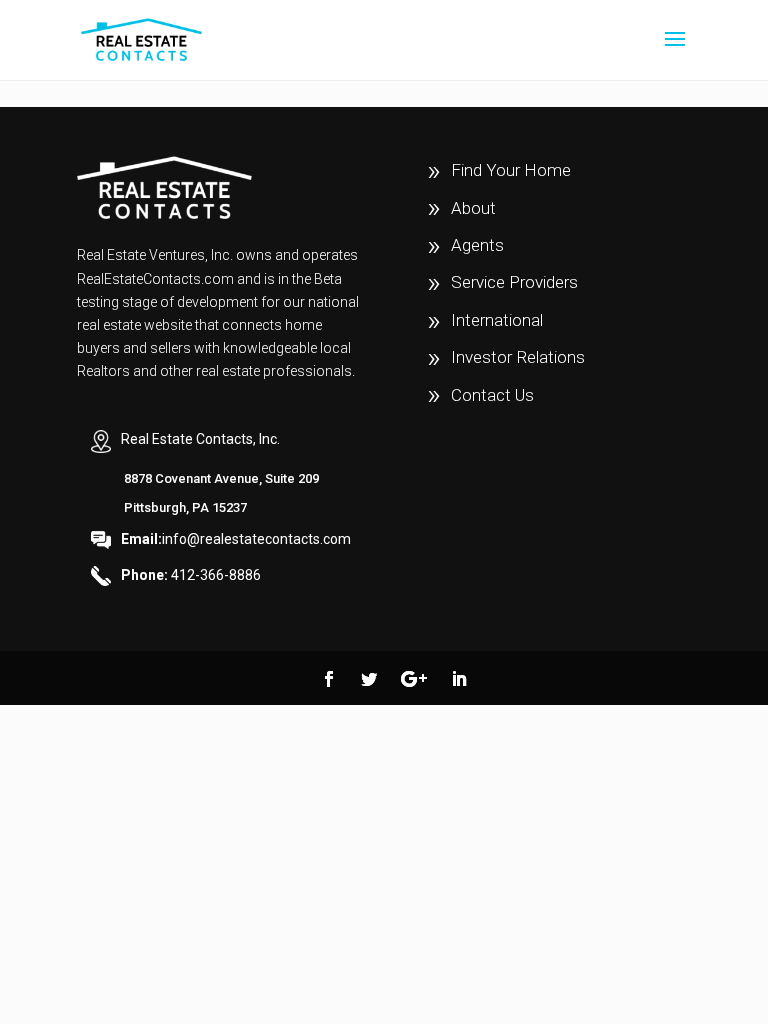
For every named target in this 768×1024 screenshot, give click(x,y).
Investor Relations (518, 357)
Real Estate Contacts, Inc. (200, 439)
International (497, 320)
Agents (477, 245)
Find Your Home (511, 170)
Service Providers (514, 282)
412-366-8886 (191, 575)
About (473, 208)
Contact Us (492, 395)
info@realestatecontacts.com (236, 539)
